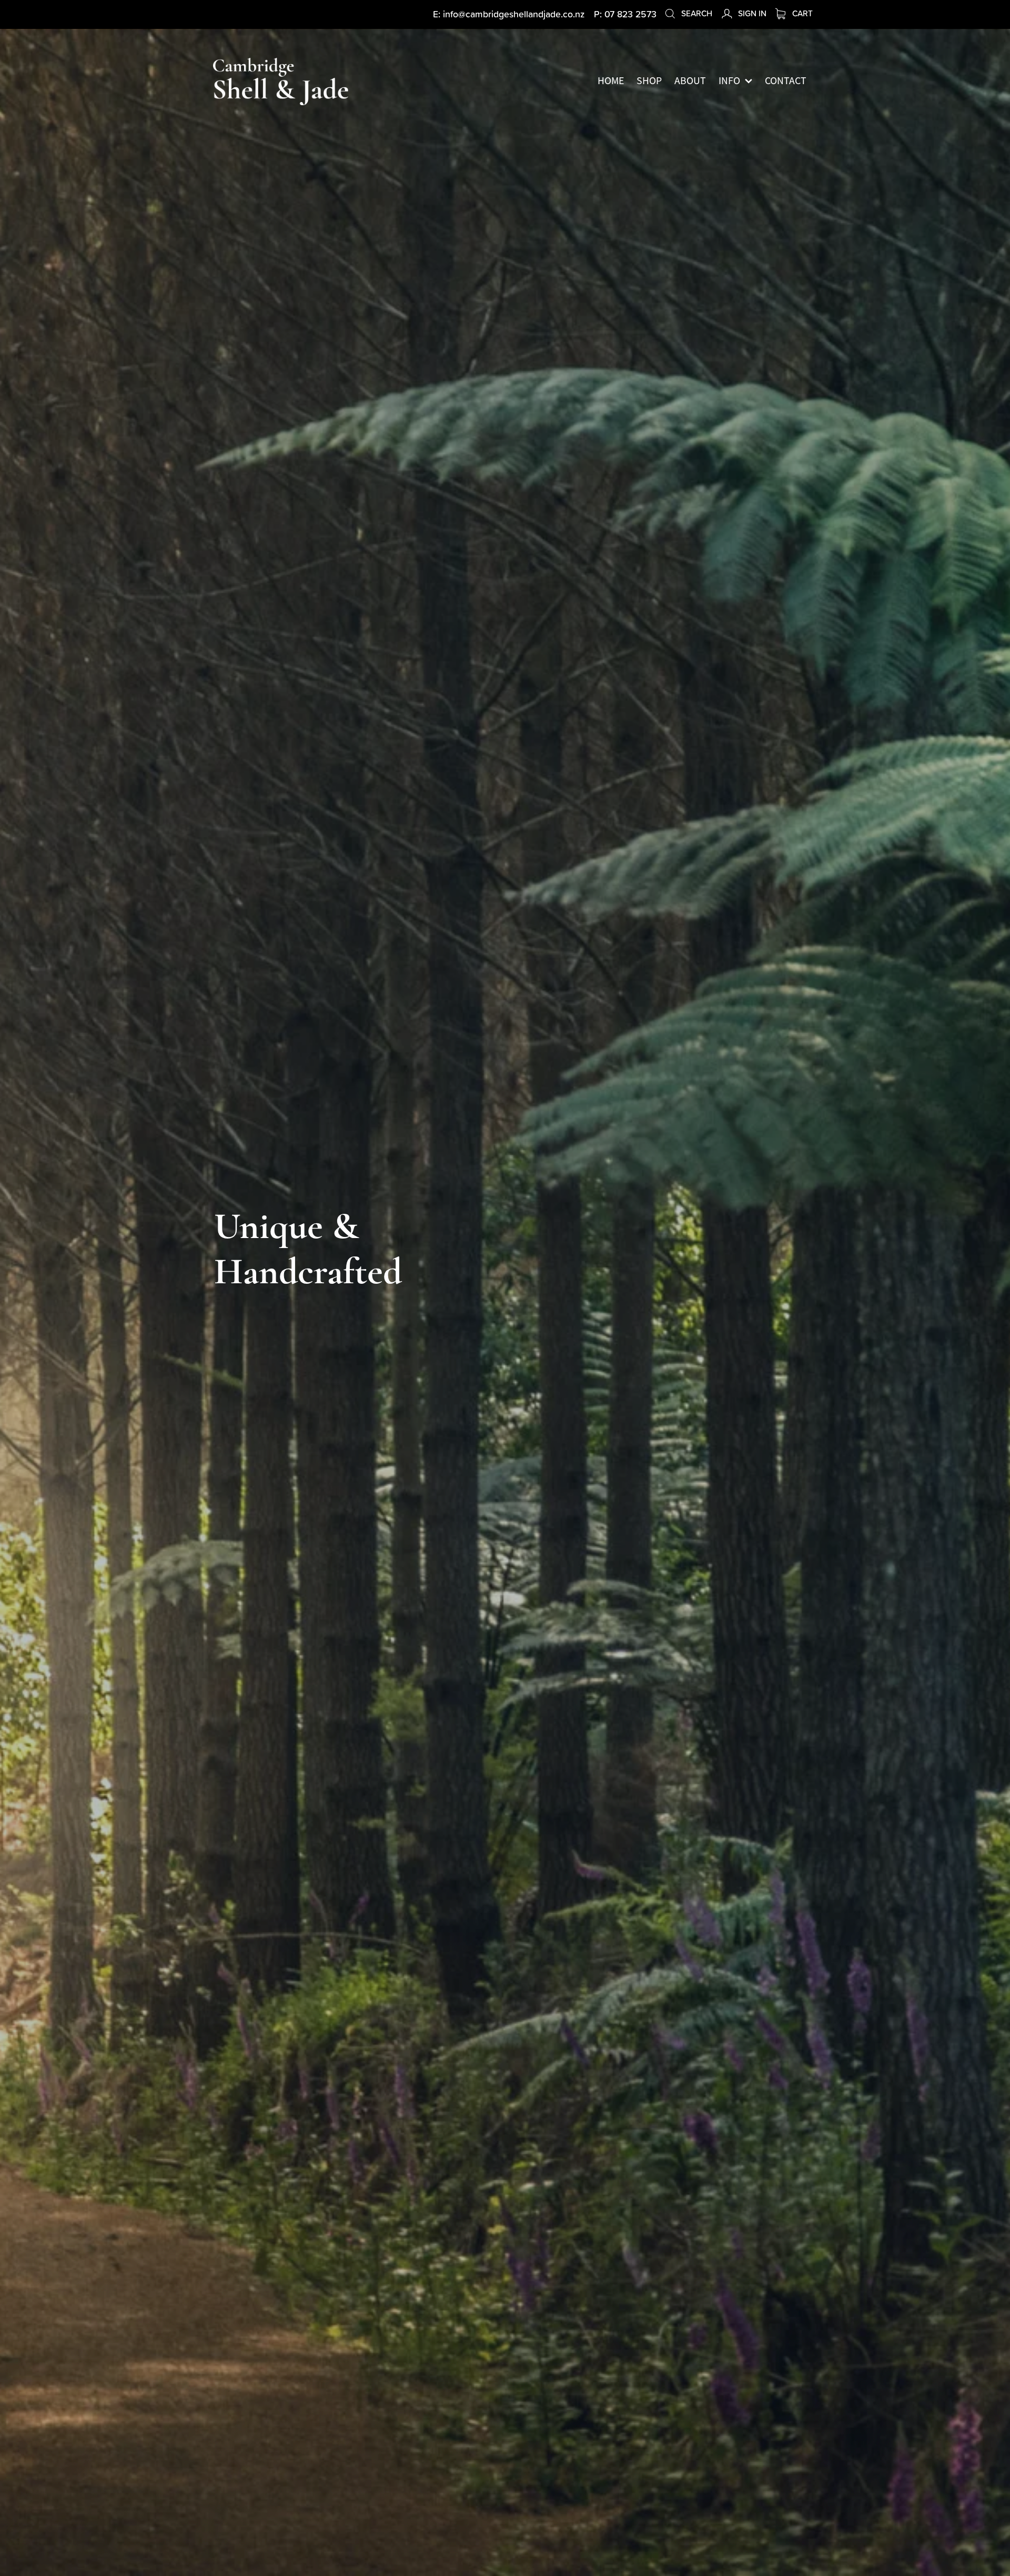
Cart (801, 13)
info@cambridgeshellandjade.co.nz (514, 14)
